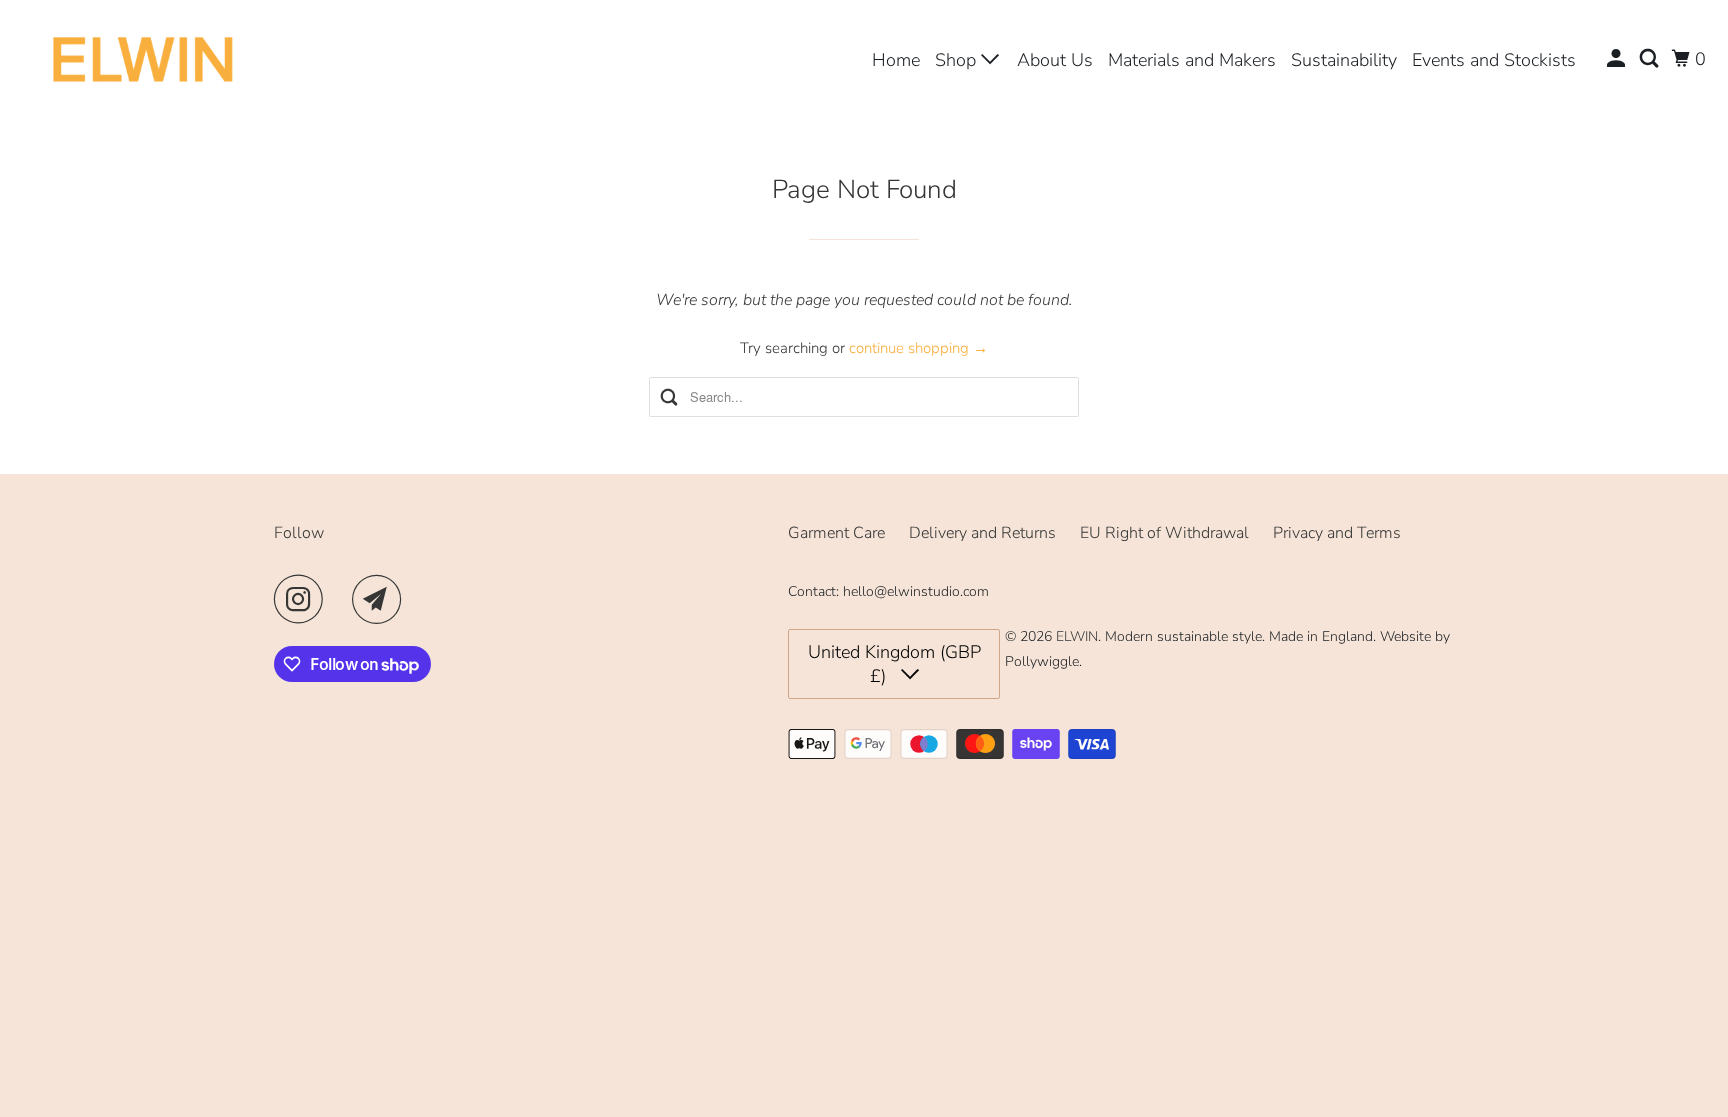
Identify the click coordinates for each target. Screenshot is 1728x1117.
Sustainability (1344, 60)
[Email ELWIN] (382, 599)
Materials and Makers (1192, 60)
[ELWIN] (144, 59)
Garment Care (836, 533)
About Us (1055, 60)
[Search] (1651, 59)
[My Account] (1618, 59)
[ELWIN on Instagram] (304, 599)
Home (896, 60)
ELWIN (1077, 636)
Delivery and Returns (982, 533)
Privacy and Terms (1337, 533)
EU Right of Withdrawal (1164, 533)
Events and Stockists (1494, 60)
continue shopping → (918, 348)
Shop (958, 60)
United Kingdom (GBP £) (894, 664)
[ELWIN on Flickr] (343, 599)
